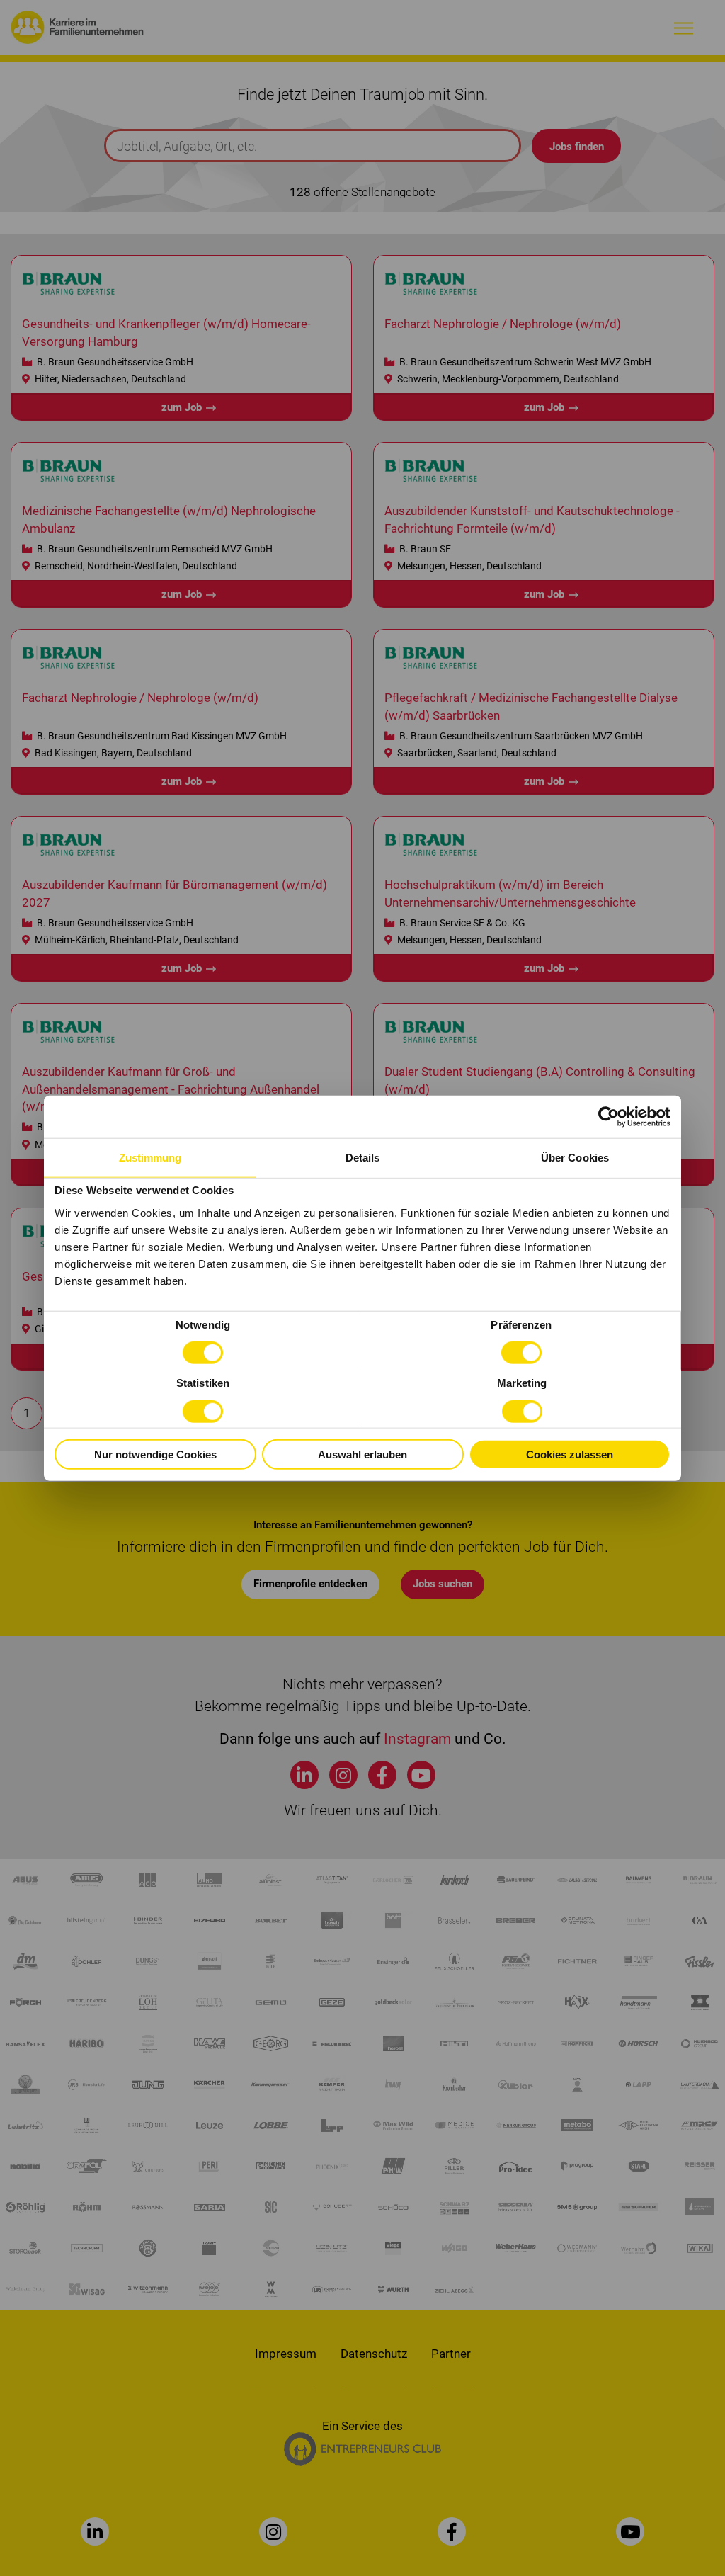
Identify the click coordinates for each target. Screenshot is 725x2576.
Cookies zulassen (570, 1454)
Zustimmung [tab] (150, 1157)
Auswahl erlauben (362, 1454)
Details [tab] (363, 1157)
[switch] (521, 1353)
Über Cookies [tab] (575, 1157)
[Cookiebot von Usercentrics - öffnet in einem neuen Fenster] (609, 1116)
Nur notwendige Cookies (155, 1454)
